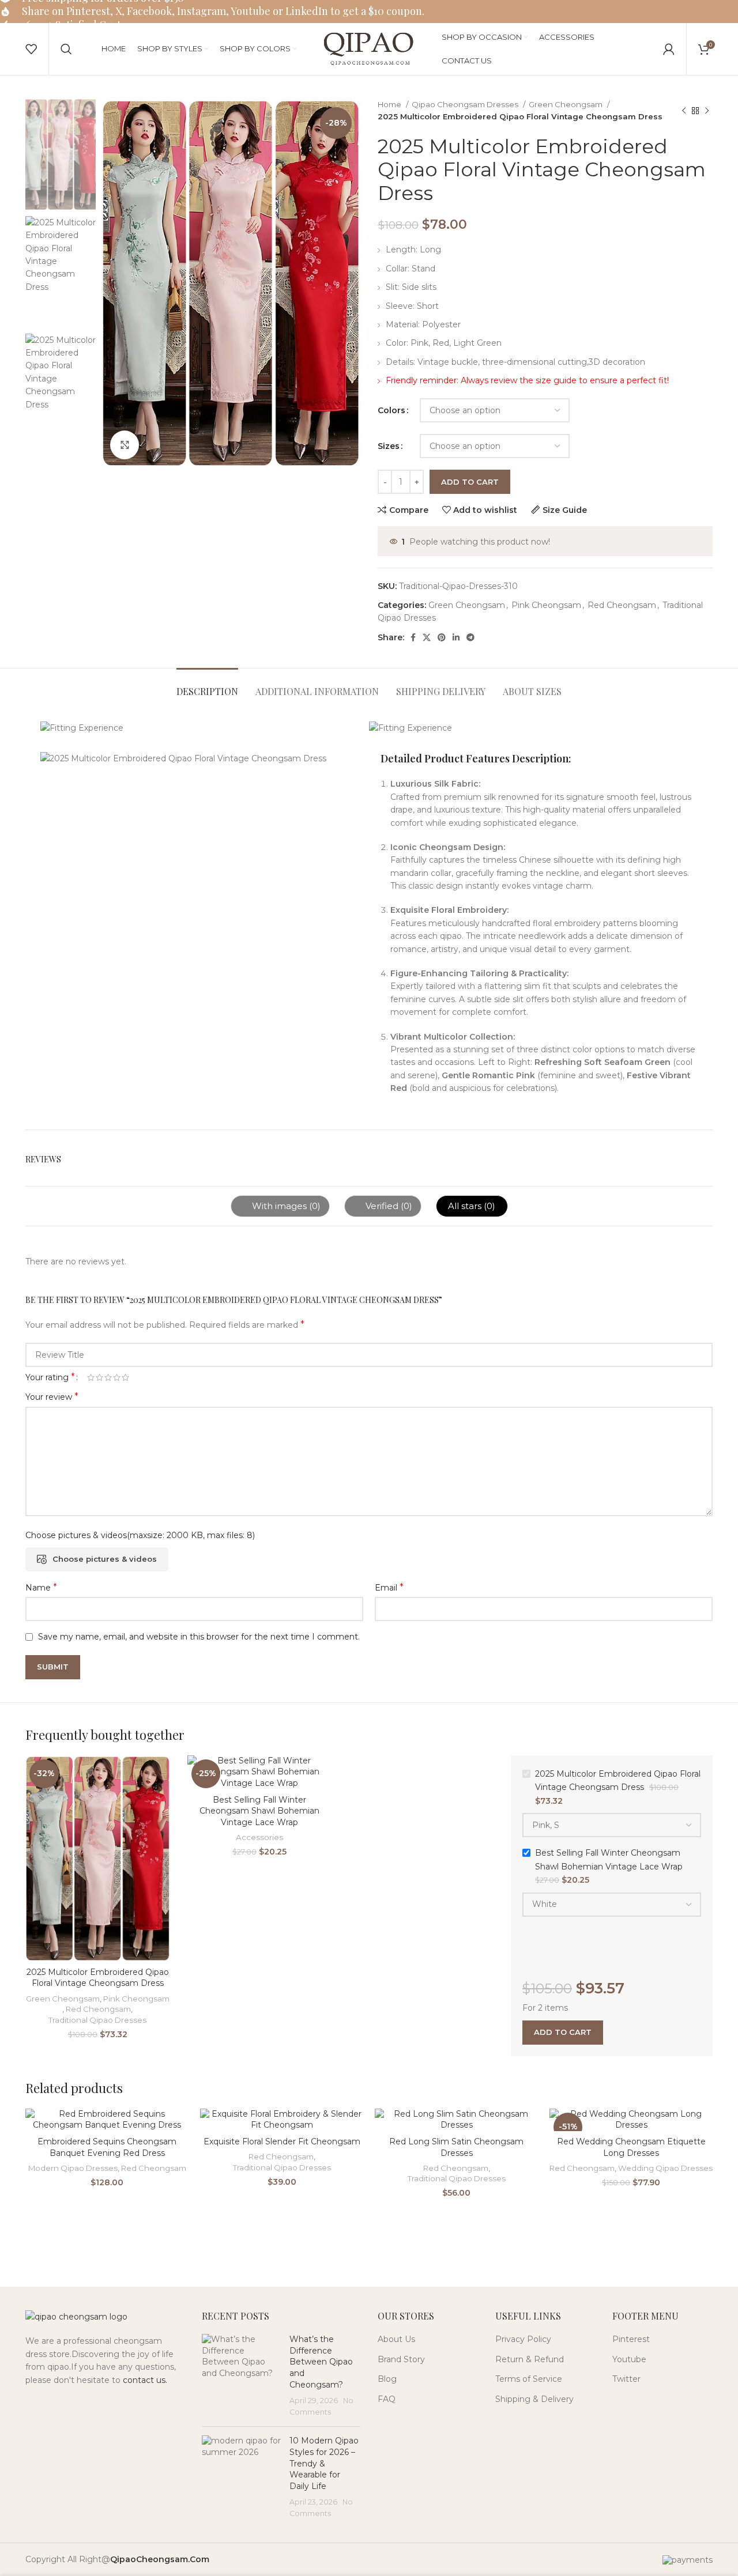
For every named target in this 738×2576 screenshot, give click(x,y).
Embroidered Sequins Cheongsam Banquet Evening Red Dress (107, 2147)
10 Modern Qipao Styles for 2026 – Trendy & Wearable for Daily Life (324, 2463)
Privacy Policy (523, 2339)
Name (41, 1587)
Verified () (388, 1206)
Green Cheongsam (566, 104)
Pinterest (631, 2339)
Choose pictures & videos (105, 1559)
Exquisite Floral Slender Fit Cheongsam (282, 2141)
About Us (396, 2339)
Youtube (629, 2359)
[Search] (66, 49)
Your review (52, 1397)
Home (390, 104)
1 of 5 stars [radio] (91, 1377)
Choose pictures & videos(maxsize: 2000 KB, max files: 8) (140, 1535)
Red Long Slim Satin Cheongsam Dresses (456, 2147)
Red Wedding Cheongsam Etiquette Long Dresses (631, 2147)
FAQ (387, 2399)
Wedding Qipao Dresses (665, 2168)
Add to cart (470, 482)
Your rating (50, 1377)
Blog (387, 2379)
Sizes (389, 446)
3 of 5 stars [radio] (108, 1377)
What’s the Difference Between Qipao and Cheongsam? (321, 2362)
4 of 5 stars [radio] (117, 1377)
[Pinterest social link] (442, 637)
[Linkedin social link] (456, 637)
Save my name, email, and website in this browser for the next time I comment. (199, 1637)
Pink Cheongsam (546, 605)
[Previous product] (684, 111)
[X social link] (427, 637)
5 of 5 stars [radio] (125, 1377)
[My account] (669, 49)
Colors (391, 410)
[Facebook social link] (413, 637)
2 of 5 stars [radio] (99, 1377)
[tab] (207, 685)
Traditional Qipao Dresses (97, 2020)
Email (389, 1587)
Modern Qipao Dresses (73, 2168)
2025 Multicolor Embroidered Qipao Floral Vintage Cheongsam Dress (98, 1978)
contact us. (145, 2380)
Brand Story (401, 2359)
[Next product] (707, 111)
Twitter (626, 2379)
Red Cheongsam (622, 605)
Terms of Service (529, 2379)
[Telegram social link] (470, 637)
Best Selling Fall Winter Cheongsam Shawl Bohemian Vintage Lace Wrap (259, 1811)
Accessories (259, 1837)
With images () (285, 1206)
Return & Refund (530, 2359)
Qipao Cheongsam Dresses (466, 104)
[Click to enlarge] (125, 445)
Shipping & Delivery (534, 2399)
